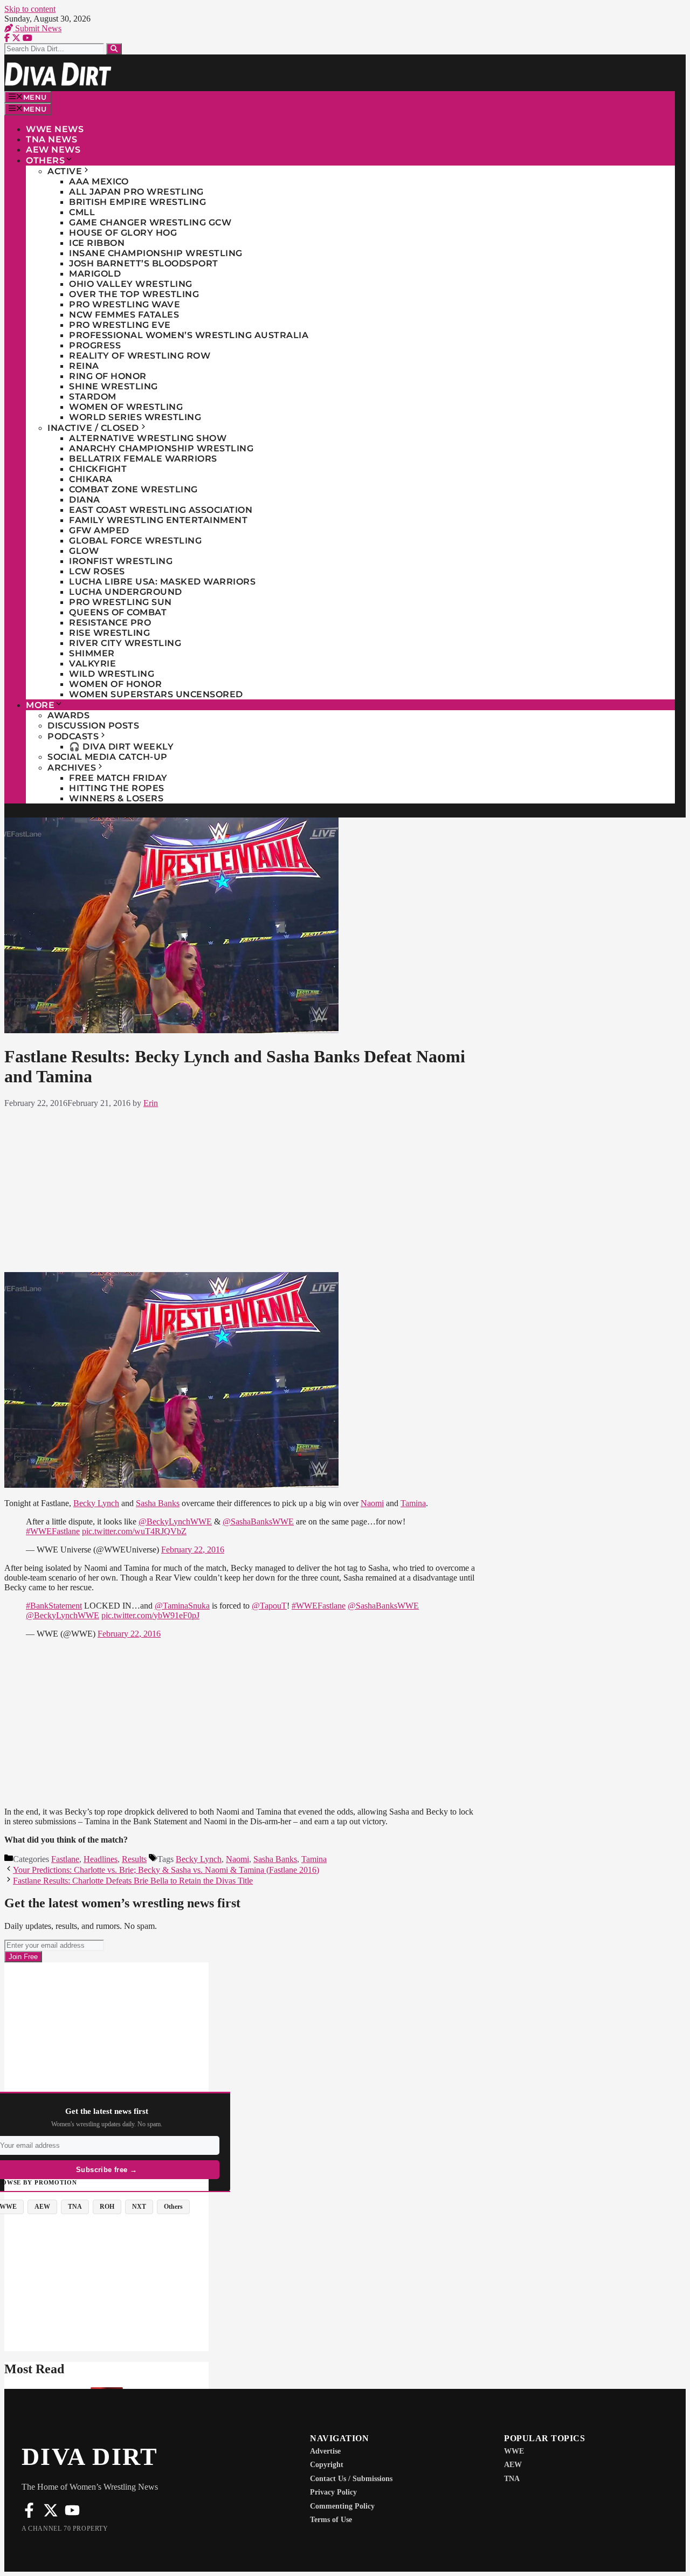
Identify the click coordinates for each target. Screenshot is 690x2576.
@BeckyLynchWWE (175, 1521)
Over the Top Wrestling (134, 294)
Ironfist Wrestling (121, 561)
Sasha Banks (158, 1503)
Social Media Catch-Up (108, 757)
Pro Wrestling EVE (120, 325)
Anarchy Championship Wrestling (161, 448)
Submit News (37, 28)
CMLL (82, 212)
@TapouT (269, 1606)
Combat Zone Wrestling (133, 489)
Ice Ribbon (97, 243)
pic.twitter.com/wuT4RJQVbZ (134, 1531)
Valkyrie (92, 664)
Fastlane (65, 1859)
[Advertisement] (243, 1188)
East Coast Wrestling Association (161, 510)
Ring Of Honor (108, 376)
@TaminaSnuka (182, 1606)
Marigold (95, 274)
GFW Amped (99, 530)
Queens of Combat (118, 612)
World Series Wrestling (135, 417)
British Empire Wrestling (137, 202)
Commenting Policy (342, 2506)
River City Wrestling (125, 643)
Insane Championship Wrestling (156, 253)
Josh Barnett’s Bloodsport (144, 263)
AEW (513, 2465)
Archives (72, 768)
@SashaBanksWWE (258, 1521)
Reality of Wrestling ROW (140, 356)
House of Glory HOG (123, 233)
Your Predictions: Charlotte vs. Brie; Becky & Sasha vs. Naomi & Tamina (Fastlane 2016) (166, 1870)
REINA (84, 366)
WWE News (55, 129)
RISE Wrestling (109, 633)
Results (134, 1859)
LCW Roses (97, 571)
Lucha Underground (126, 592)
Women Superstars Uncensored (156, 694)
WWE (514, 2451)
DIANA (85, 500)
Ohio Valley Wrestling (131, 284)
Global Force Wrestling (135, 541)
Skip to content (30, 9)
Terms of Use (331, 2520)
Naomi (372, 1503)
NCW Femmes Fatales (124, 315)
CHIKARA (91, 479)
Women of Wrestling (126, 407)
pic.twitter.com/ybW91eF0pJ (150, 1615)
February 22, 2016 (193, 1550)
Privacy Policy (333, 2492)
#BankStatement (54, 1606)
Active (65, 171)
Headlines (101, 1859)
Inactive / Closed (93, 428)
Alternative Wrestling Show (148, 438)
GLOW (84, 551)
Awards (68, 715)
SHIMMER (92, 653)
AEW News (53, 150)
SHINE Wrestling (113, 386)
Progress (95, 345)
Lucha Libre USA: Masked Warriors (162, 582)
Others (45, 160)
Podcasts (73, 736)
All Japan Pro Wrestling (136, 192)
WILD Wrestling (112, 674)
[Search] (114, 49)
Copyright (327, 2465)
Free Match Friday (118, 778)
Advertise (325, 2451)
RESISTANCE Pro (110, 623)
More (40, 705)
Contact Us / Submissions (351, 2479)
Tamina (413, 1503)
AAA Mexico (99, 181)
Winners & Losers (116, 798)
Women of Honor (115, 684)
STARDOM (93, 397)
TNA (512, 2479)
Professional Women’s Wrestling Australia (189, 335)
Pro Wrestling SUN (120, 602)
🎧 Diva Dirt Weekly (121, 747)
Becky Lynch (96, 1503)
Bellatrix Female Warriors (143, 459)
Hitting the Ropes (117, 788)
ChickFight (98, 469)
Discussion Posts (93, 726)
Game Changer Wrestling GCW (150, 222)
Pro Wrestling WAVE (125, 304)
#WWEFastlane (53, 1531)
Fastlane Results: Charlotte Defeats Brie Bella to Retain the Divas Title (133, 1881)
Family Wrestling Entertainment (158, 520)
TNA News (51, 139)
